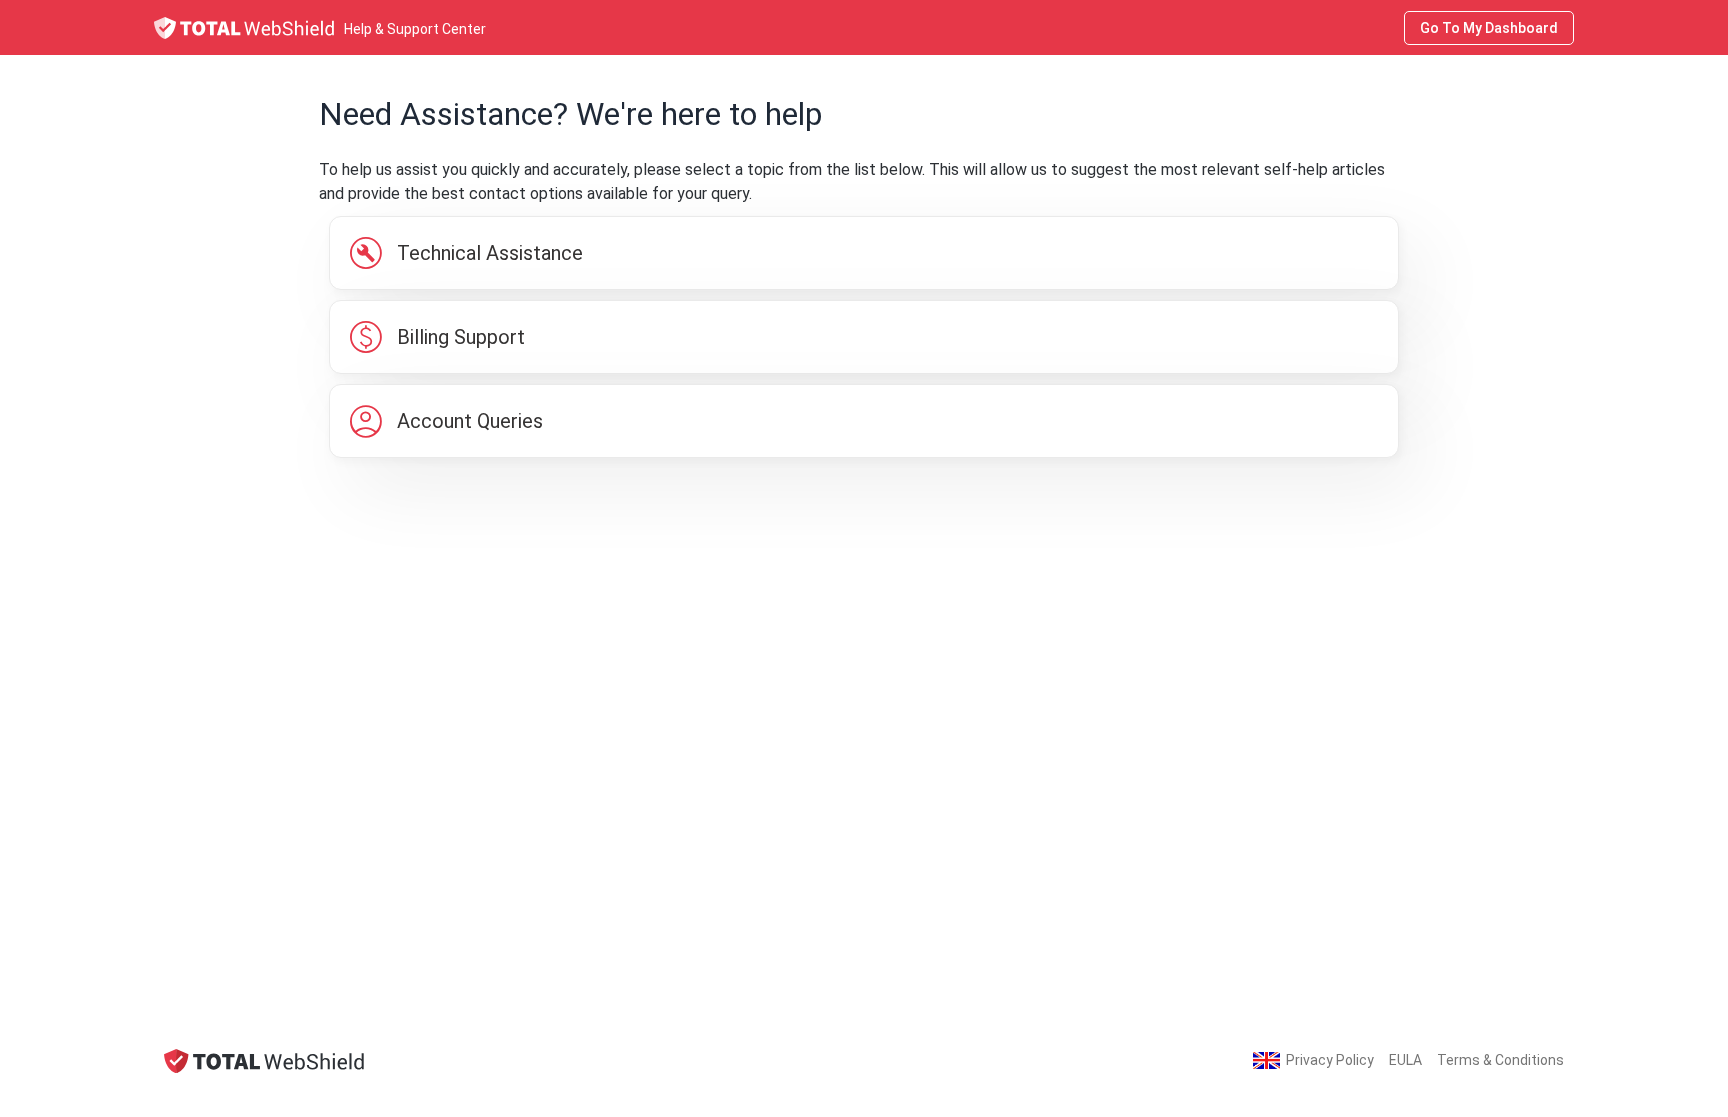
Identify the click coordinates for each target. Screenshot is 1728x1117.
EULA (1405, 1060)
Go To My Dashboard (1489, 28)
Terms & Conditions (1500, 1060)
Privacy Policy (1330, 1060)
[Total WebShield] (264, 1060)
